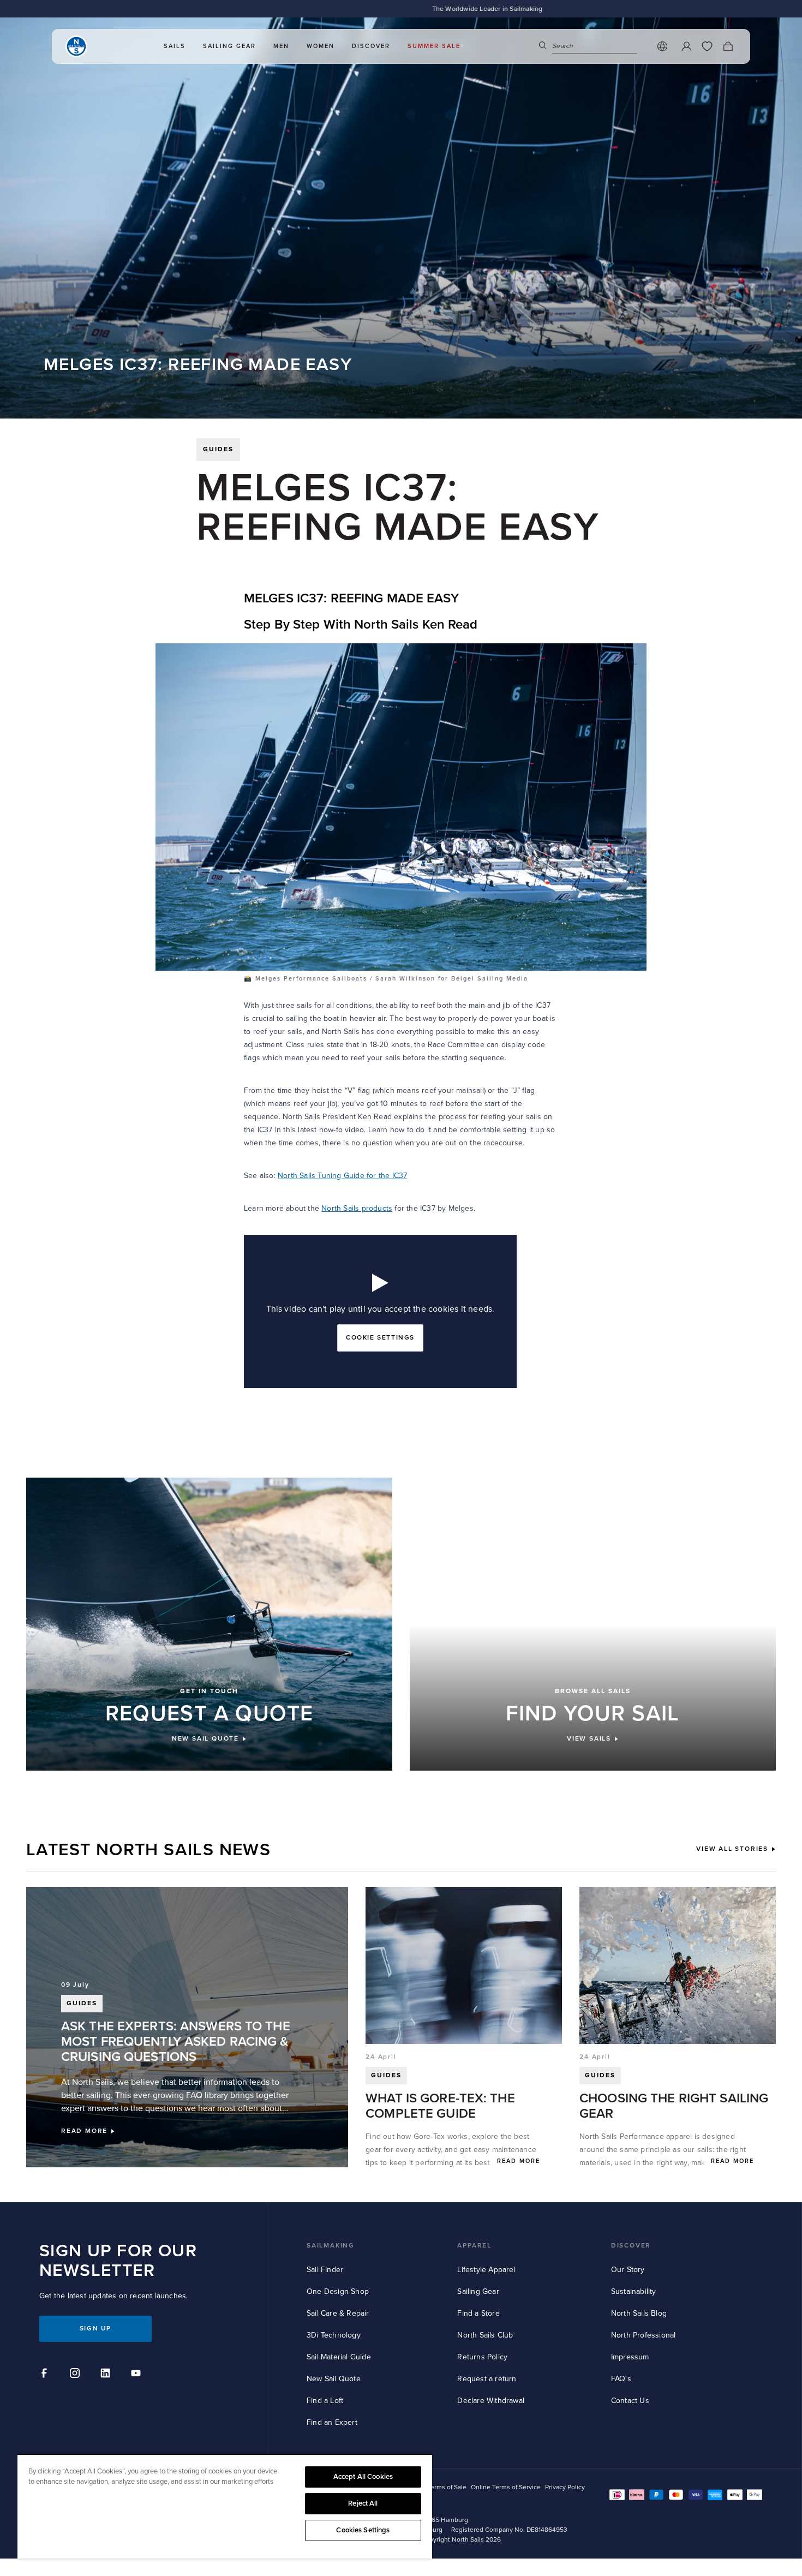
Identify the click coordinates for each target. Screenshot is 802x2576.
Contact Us (630, 2401)
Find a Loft (325, 2401)
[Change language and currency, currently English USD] (662, 48)
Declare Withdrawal (491, 2401)
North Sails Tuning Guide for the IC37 (342, 1176)
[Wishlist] (707, 48)
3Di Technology (334, 2335)
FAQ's (621, 2379)
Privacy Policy (565, 2487)
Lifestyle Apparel (486, 2270)
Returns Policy (482, 2357)
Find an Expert (332, 2422)
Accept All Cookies (363, 2477)
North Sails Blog (639, 2313)
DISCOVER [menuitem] (371, 48)
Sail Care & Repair (338, 2313)
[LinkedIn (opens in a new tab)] (107, 2375)
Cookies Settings (363, 2530)
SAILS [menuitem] (175, 48)
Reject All (363, 2503)
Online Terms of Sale (436, 2487)
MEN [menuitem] (281, 48)
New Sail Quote (334, 2379)
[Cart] (728, 48)
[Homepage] (76, 48)
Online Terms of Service (506, 2487)
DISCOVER (631, 2246)
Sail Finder (325, 2270)
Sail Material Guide (339, 2357)
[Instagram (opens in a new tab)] (76, 2375)
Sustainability (634, 2291)
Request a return (487, 2379)
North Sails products (357, 1208)
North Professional (644, 2335)
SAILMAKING (331, 2246)
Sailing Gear (478, 2291)
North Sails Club (485, 2335)
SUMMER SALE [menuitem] (434, 48)
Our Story (628, 2270)
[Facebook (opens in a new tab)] (46, 2375)
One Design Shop (338, 2291)
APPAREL (474, 2246)
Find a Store (478, 2313)
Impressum (630, 2357)
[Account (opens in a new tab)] (686, 48)
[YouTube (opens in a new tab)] (137, 2375)
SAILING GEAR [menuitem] (229, 48)
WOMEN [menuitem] (321, 48)
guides (218, 449)
